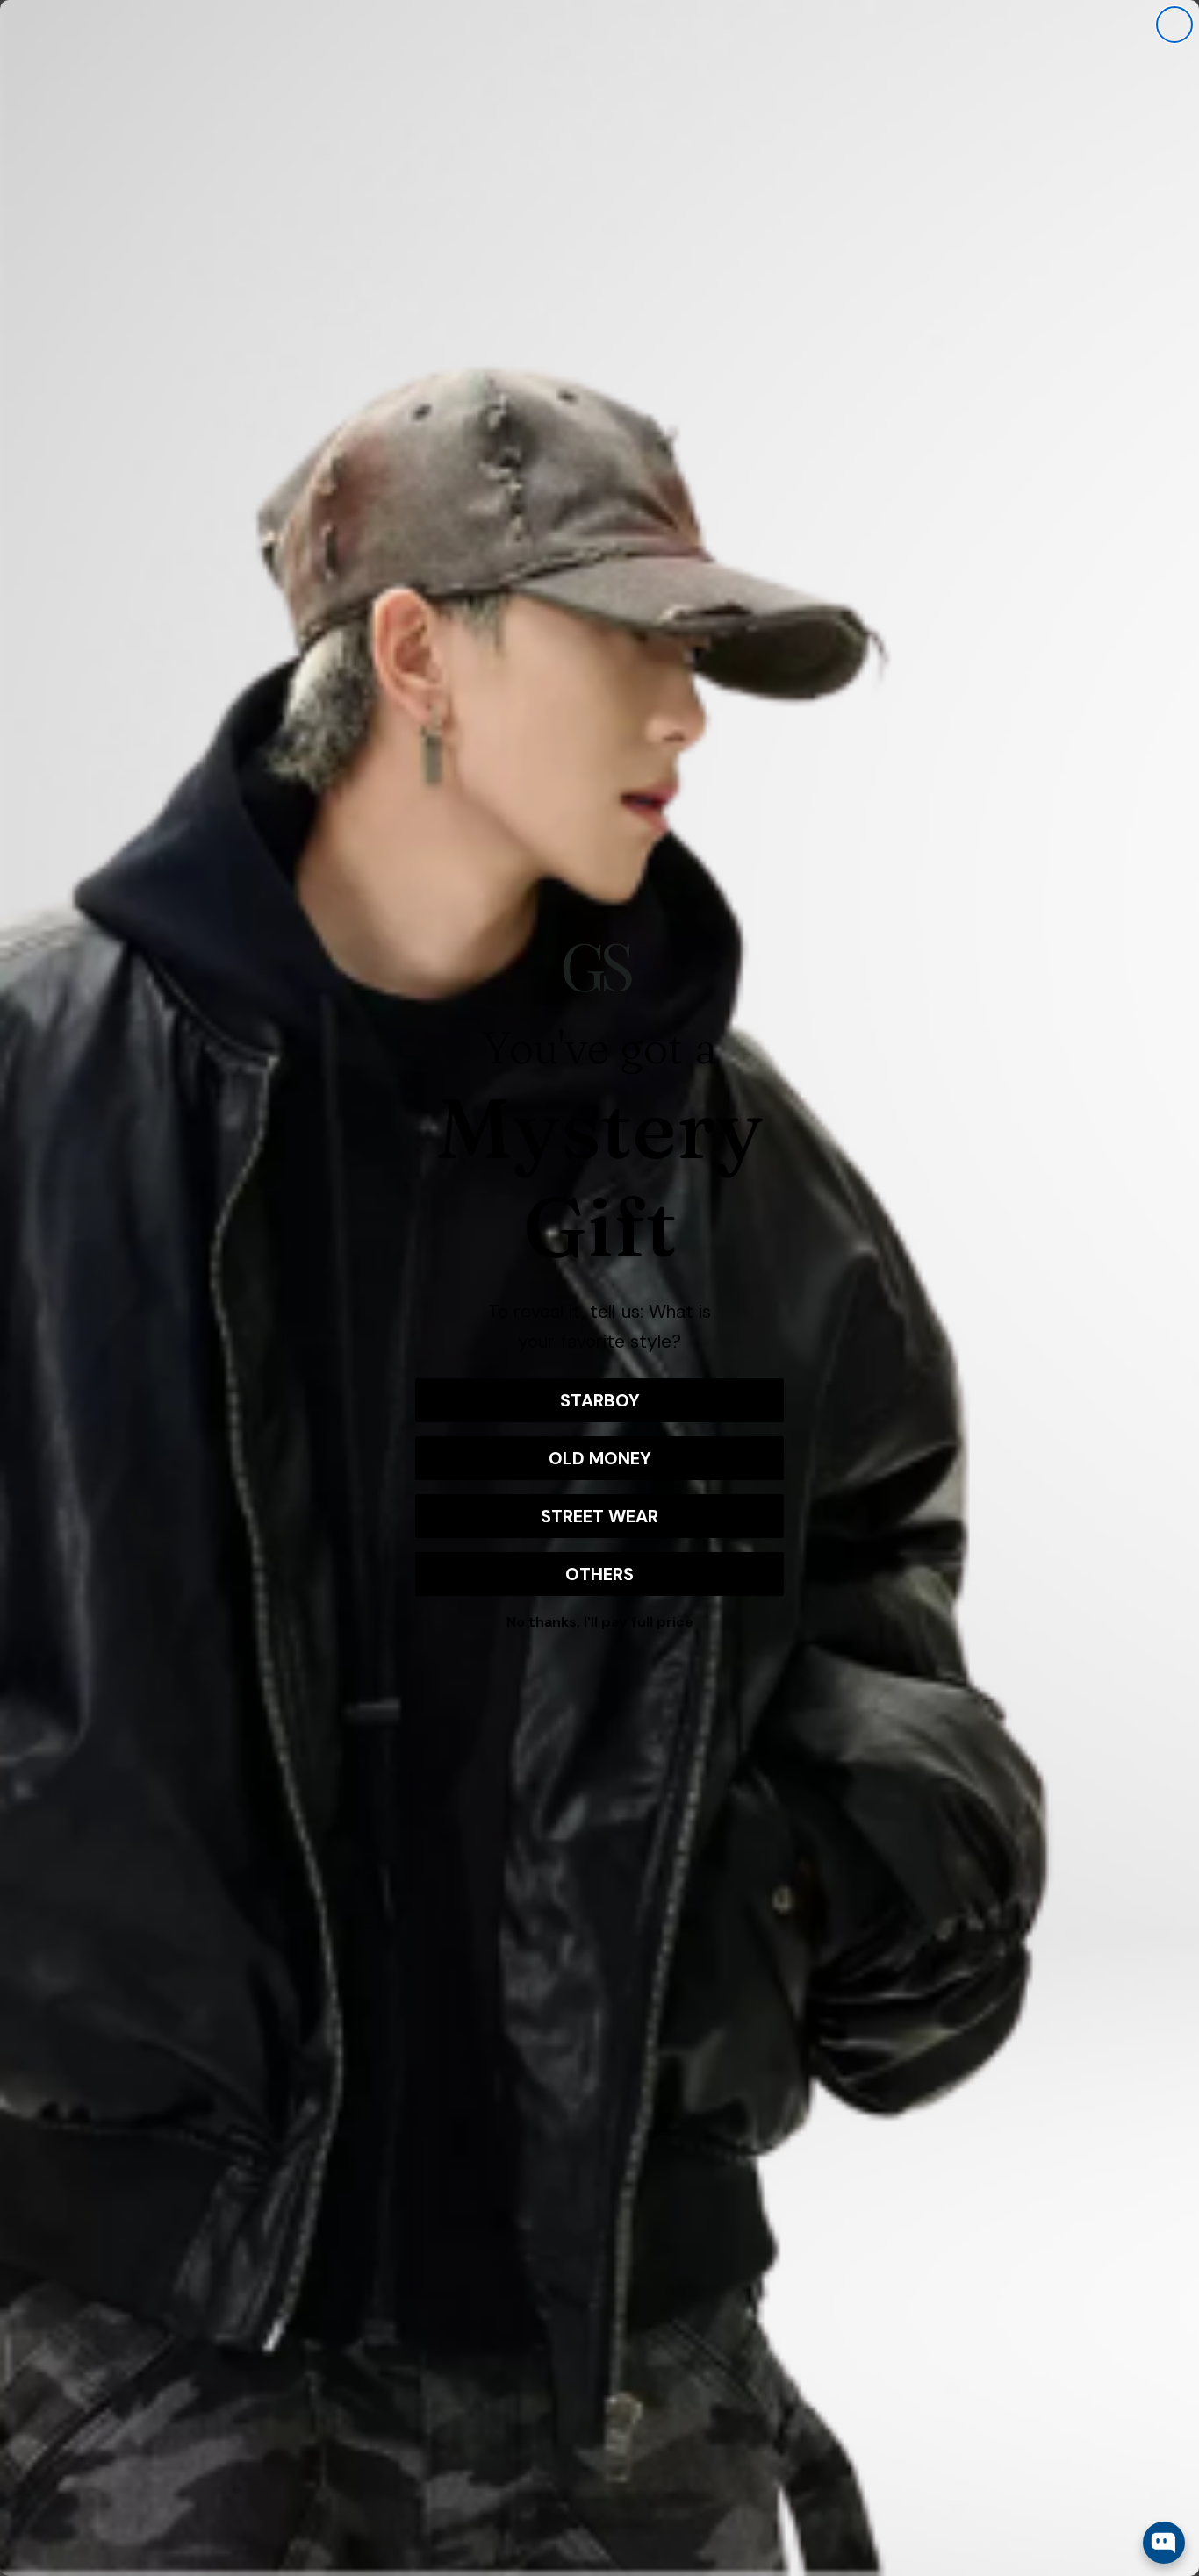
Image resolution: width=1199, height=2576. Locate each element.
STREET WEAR (599, 1516)
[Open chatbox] (1164, 2543)
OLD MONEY (600, 1458)
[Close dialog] (1174, 25)
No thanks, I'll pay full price (600, 1622)
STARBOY (600, 1400)
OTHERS (599, 1574)
